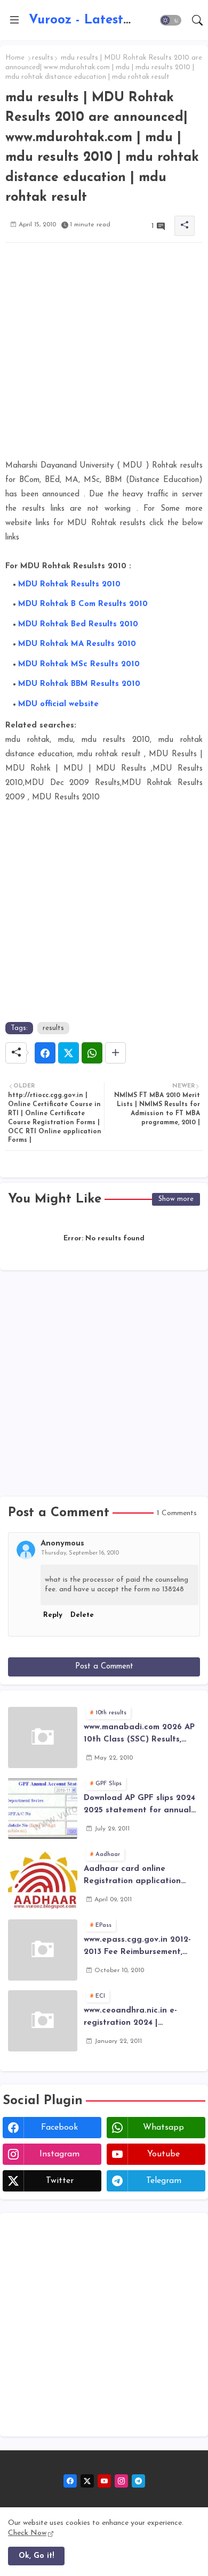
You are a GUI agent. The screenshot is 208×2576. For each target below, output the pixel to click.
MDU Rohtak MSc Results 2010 (79, 664)
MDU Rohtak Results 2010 (69, 584)
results (43, 58)
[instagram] (121, 2481)
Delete (82, 1615)
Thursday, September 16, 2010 (80, 1553)
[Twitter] (69, 1053)
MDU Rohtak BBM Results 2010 (79, 684)
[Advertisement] (104, 355)
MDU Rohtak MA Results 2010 (77, 644)
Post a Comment (104, 1667)
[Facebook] (45, 1053)
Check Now (27, 2533)
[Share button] (115, 1053)
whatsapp (163, 2128)
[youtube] (104, 2481)
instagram (59, 2154)
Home (15, 58)
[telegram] (138, 2481)
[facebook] (70, 2481)
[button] (171, 20)
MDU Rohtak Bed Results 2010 (78, 624)
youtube (163, 2154)
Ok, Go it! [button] (36, 2556)
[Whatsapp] (92, 1053)
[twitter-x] (87, 2481)
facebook (59, 2128)
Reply (53, 1615)
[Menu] (14, 20)
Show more (176, 1199)
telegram (164, 2181)
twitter (60, 2181)
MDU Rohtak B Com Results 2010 (83, 604)
